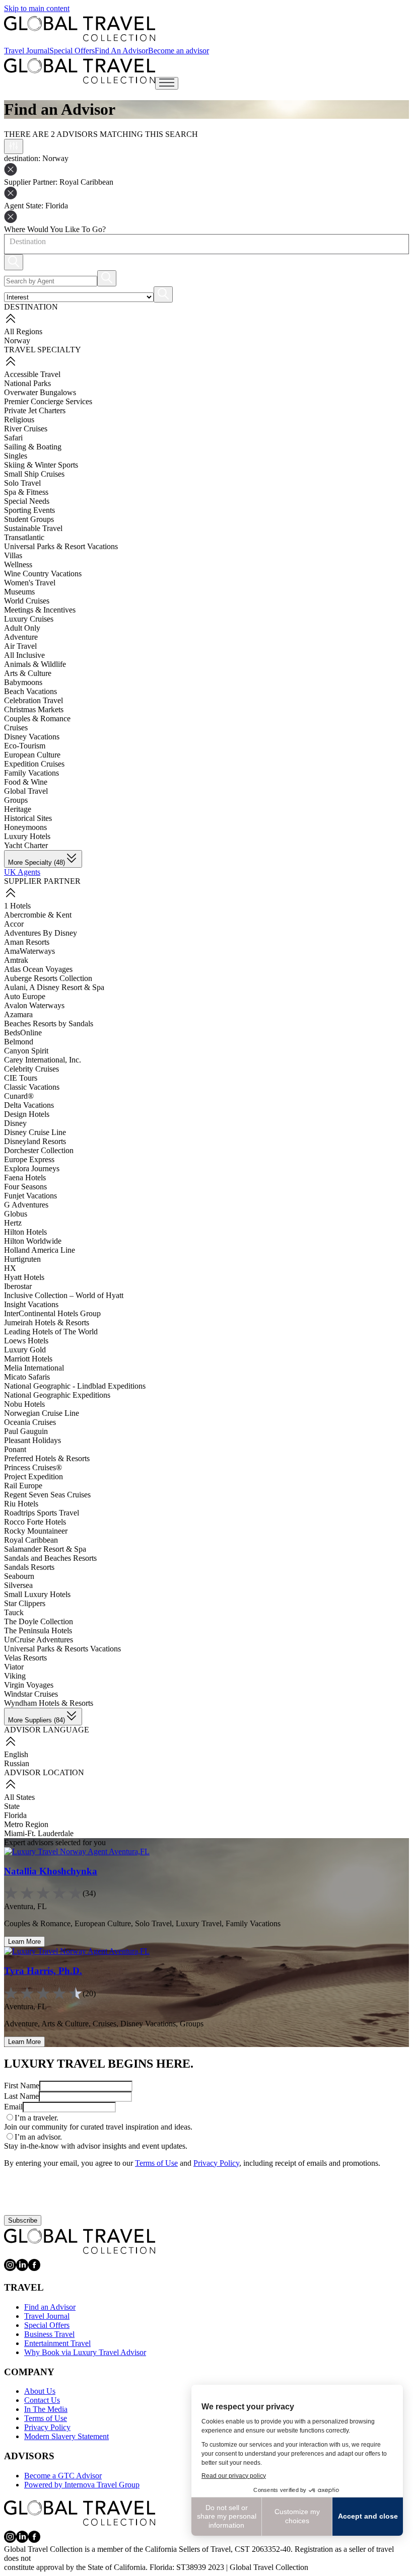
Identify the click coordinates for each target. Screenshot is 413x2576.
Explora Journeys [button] (32, 1168)
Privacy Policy (216, 2163)
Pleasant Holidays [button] (32, 1440)
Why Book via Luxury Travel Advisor (85, 2352)
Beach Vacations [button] (30, 691)
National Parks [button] (27, 383)
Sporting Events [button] (29, 510)
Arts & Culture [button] (28, 673)
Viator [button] (14, 1667)
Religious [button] (19, 420)
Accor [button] (14, 924)
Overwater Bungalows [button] (40, 392)
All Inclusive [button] (24, 655)
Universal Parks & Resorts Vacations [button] (62, 1649)
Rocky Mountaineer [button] (36, 1531)
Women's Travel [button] (30, 583)
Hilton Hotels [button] (25, 1232)
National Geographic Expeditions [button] (57, 1395)
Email (13, 2107)
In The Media (46, 2409)
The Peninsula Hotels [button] (38, 1631)
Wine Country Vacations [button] (43, 574)
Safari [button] (13, 438)
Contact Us (42, 2400)
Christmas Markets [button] (34, 709)
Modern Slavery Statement (66, 2436)
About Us (40, 2391)
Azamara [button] (18, 1014)
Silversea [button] (18, 1585)
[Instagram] (10, 2268)
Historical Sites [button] (28, 818)
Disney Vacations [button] (32, 737)
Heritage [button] (18, 809)
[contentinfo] (80, 29)
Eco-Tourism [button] (25, 746)
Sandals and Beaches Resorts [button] (50, 1558)
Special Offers (72, 51)
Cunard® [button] (19, 1096)
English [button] (16, 1754)
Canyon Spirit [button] (26, 1051)
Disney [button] (15, 1123)
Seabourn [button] (19, 1576)
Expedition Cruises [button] (34, 764)
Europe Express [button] (29, 1159)
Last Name (21, 2096)
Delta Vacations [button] (29, 1105)
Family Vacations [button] (31, 773)
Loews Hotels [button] (26, 1341)
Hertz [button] (13, 1223)
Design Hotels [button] (27, 1114)
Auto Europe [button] (25, 996)
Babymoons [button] (23, 682)
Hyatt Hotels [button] (24, 1277)
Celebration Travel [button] (33, 700)
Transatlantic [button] (24, 537)
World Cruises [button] (27, 601)
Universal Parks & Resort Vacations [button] (61, 546)
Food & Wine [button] (26, 782)
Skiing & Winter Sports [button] (41, 465)
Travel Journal (27, 51)
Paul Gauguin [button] (26, 1431)
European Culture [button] (32, 755)
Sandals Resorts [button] (29, 1567)
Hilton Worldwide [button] (33, 1241)
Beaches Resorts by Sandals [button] (49, 1024)
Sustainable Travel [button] (33, 528)
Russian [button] (17, 1763)
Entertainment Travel (57, 2343)
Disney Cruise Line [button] (35, 1132)
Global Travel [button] (26, 791)
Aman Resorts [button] (27, 942)
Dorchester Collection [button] (39, 1150)
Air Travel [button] (20, 646)
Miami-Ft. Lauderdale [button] (39, 1833)
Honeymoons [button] (25, 827)
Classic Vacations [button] (32, 1087)
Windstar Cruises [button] (31, 1694)
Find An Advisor (121, 51)
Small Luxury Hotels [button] (37, 1594)
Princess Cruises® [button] (33, 1467)
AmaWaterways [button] (29, 951)
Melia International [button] (34, 1368)
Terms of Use (156, 2163)
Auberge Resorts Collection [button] (48, 978)
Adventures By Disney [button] (41, 933)
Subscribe (23, 2220)
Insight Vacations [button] (31, 1304)
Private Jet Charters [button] (35, 410)
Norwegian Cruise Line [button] (42, 1413)
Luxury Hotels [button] (27, 836)
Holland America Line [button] (40, 1250)
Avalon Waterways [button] (34, 1005)
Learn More (24, 1942)
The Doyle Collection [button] (39, 1621)
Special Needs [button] (27, 501)
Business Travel (49, 2334)
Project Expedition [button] (33, 1476)
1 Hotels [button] (17, 906)
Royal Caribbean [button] (31, 1540)
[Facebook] (34, 2268)
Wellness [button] (18, 564)
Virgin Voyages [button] (29, 1685)
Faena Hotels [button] (25, 1178)
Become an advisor (179, 51)
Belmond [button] (19, 1042)
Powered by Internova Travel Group (82, 2485)
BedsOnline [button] (23, 1033)
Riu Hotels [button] (21, 1504)
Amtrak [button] (16, 960)
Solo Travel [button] (22, 483)
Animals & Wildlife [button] (35, 664)
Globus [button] (16, 1214)
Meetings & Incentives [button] (40, 610)
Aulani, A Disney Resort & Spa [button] (54, 987)
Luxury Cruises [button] (29, 619)
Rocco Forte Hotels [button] (35, 1522)
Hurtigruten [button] (22, 1259)
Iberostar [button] (18, 1286)
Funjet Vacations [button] (30, 1196)
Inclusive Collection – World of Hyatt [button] (64, 1295)
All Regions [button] (23, 331)
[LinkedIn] (22, 2268)
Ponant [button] (15, 1449)
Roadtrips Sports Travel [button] (42, 1513)
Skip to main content (37, 8)
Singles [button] (16, 456)
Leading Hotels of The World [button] (51, 1332)
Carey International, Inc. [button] (43, 1060)
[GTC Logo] (80, 2241)
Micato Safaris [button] (27, 1377)
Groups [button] (16, 800)
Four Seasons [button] (25, 1187)
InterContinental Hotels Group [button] (52, 1313)
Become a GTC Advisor (63, 2476)
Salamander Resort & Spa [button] (45, 1549)
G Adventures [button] (26, 1205)
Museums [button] (19, 592)
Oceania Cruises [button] (30, 1422)
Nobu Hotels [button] (24, 1404)
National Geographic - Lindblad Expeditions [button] (75, 1386)
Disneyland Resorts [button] (35, 1141)
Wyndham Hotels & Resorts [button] (49, 1703)
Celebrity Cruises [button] (31, 1069)
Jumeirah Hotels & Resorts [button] (47, 1322)
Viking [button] (15, 1676)
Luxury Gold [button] (25, 1350)
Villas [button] (13, 555)
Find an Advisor (50, 2307)
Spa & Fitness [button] (26, 492)
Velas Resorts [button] (25, 1658)
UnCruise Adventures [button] (39, 1640)
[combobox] (9, 242)
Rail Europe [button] (23, 1486)
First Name (22, 2086)
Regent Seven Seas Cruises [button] (47, 1495)
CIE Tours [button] (21, 1078)
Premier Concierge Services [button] (48, 401)
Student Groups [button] (29, 519)
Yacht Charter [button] (26, 845)
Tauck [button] (14, 1612)
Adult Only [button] (22, 628)
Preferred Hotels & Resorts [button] (47, 1458)
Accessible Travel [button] (32, 374)
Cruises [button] (16, 728)
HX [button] (10, 1268)
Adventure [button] (21, 637)
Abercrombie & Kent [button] (38, 915)
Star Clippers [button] (25, 1603)
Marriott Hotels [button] (28, 1359)
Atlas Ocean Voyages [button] (38, 969)
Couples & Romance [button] (37, 718)
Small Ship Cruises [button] (34, 474)
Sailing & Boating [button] (33, 447)
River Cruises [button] (26, 429)
